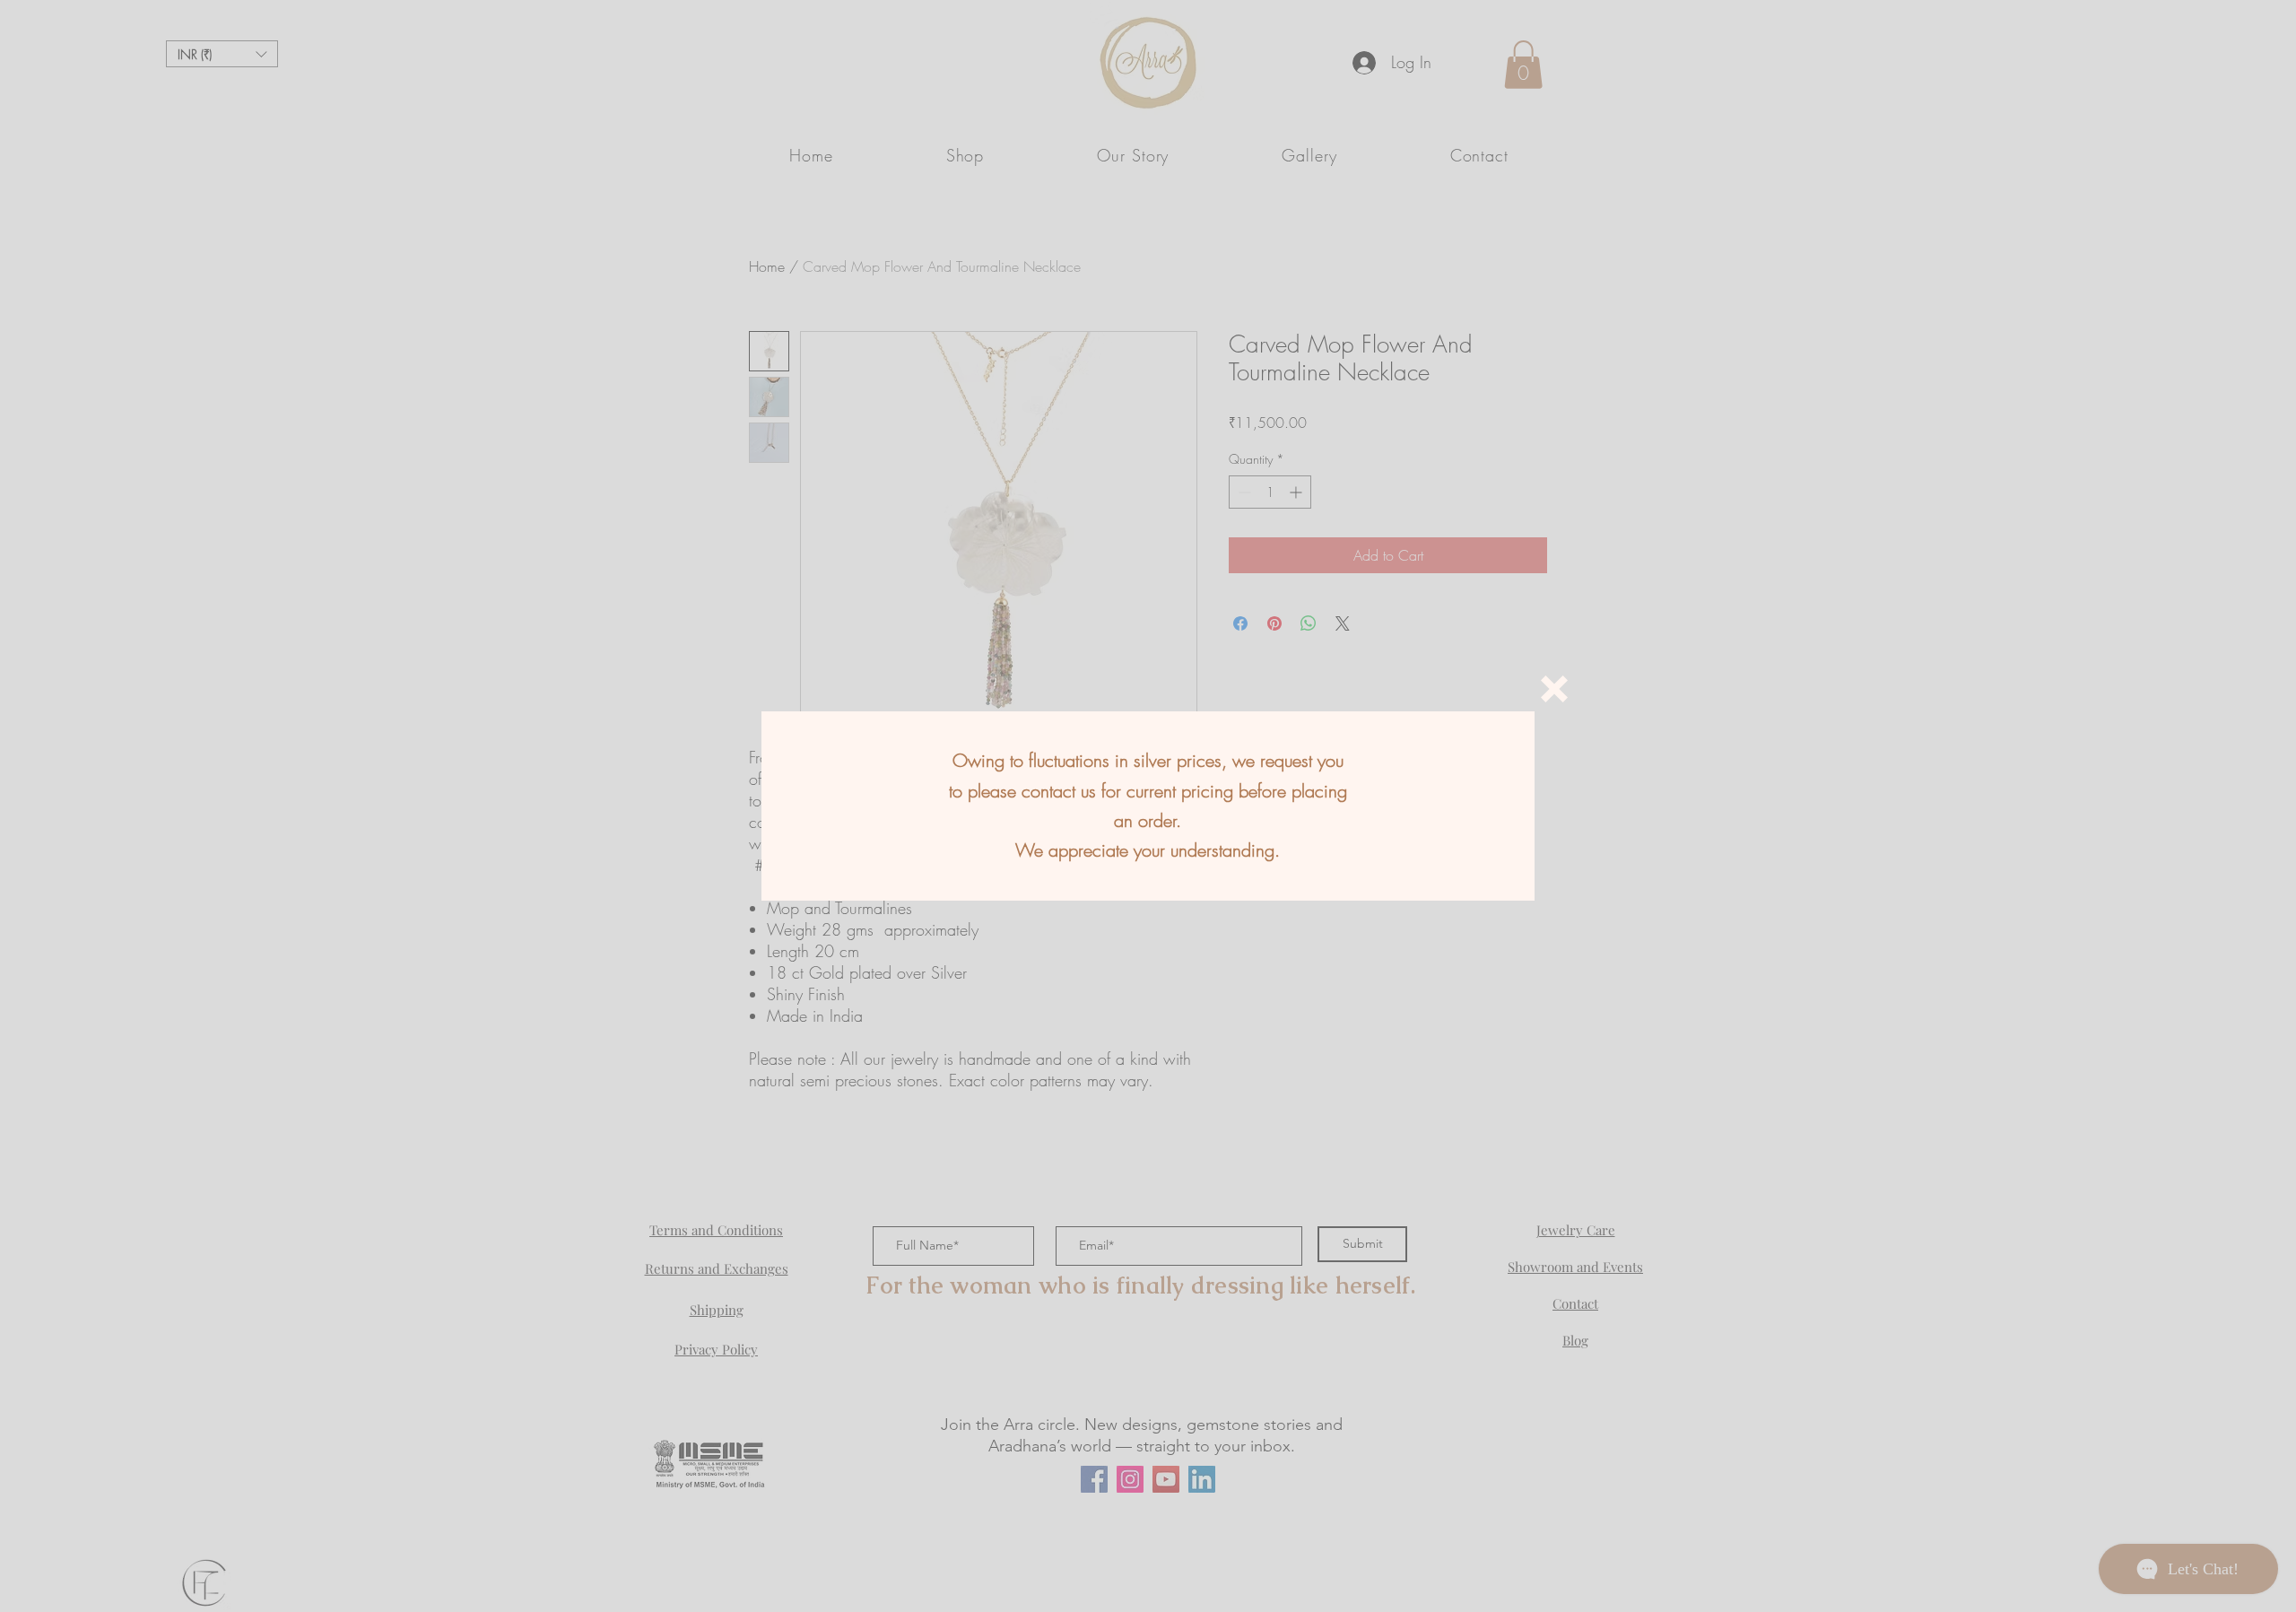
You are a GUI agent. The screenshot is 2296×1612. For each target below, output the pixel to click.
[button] (1554, 689)
